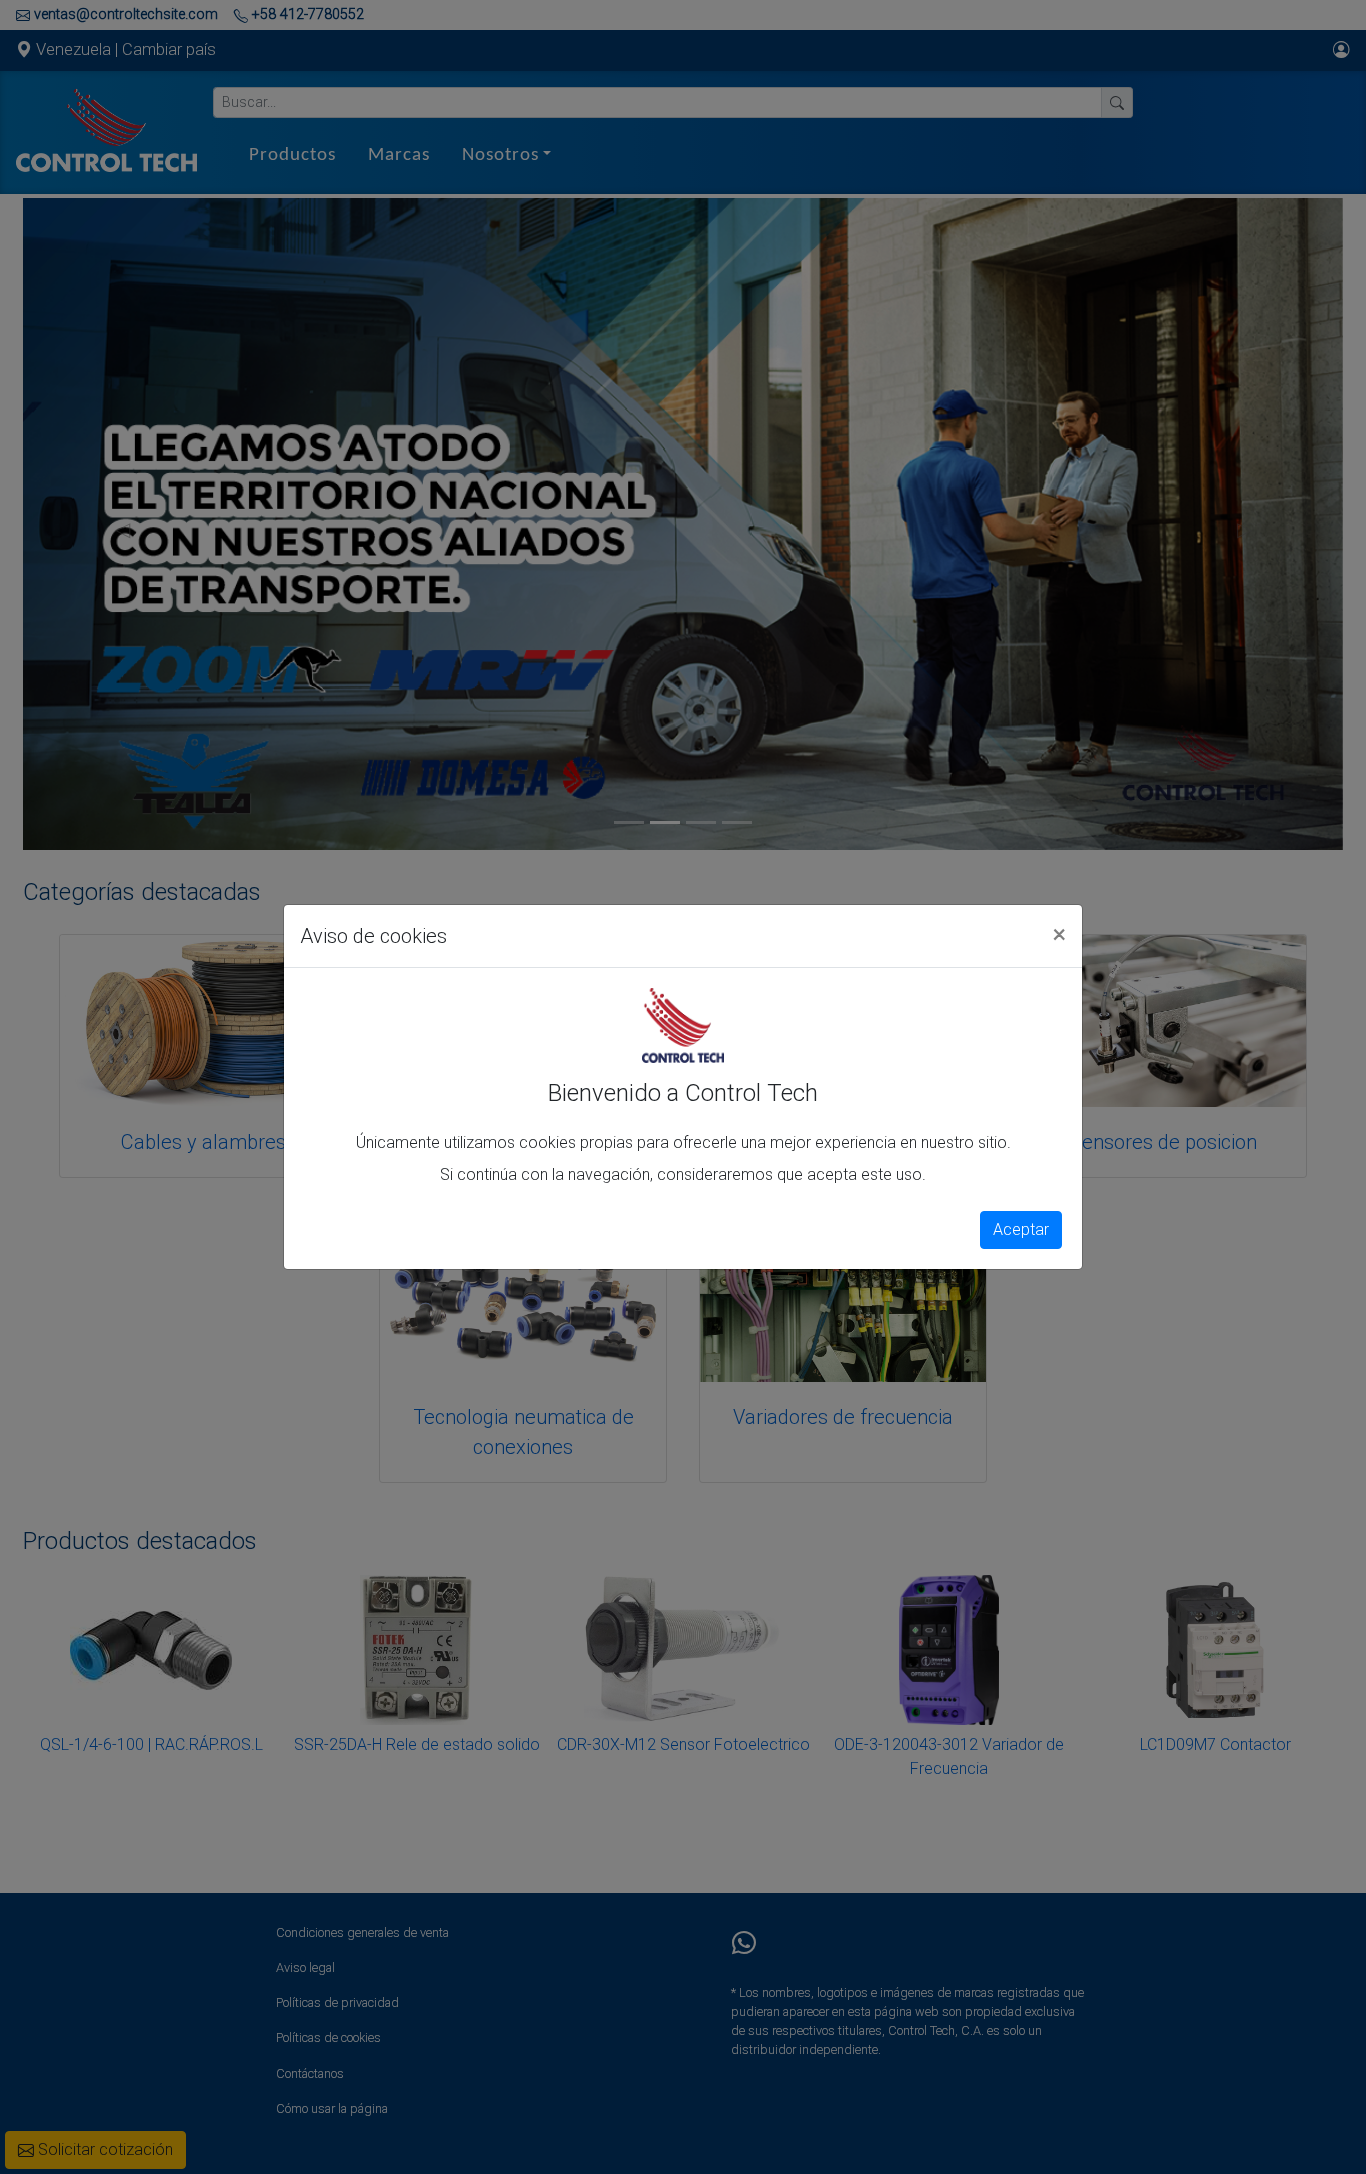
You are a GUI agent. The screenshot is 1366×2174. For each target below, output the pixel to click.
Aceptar (1021, 1229)
